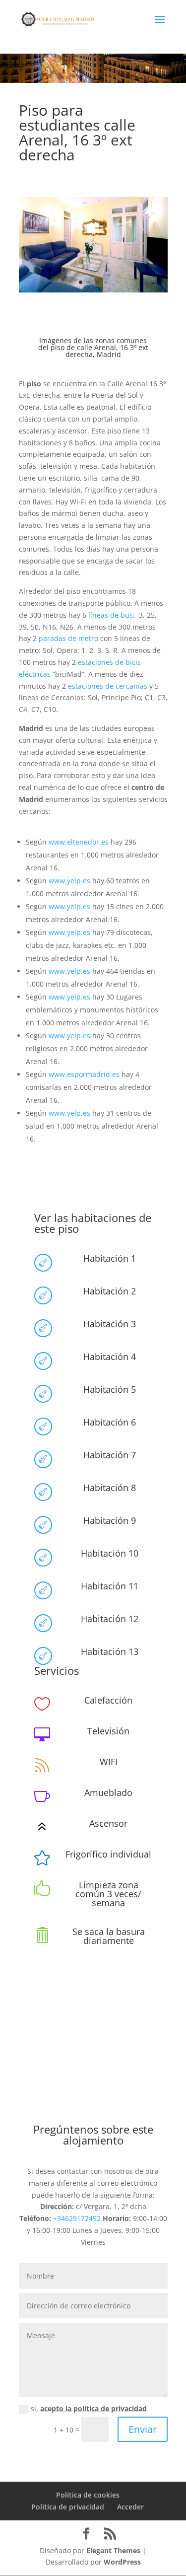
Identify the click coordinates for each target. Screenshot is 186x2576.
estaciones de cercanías (108, 686)
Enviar (143, 2429)
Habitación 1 (110, 1258)
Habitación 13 (110, 1651)
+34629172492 (77, 2218)
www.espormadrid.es (84, 1074)
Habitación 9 (110, 1520)
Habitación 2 (110, 1291)
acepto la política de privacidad (93, 2408)
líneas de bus (111, 615)
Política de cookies (88, 2495)
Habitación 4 (110, 1357)
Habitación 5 (110, 1389)
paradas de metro (68, 638)
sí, (89, 2408)
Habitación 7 (110, 1455)
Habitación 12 (110, 1619)
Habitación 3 (110, 1324)
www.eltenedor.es (79, 842)
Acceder (130, 2507)
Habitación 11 (110, 1586)
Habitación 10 (110, 1553)
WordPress (122, 2562)
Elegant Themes (113, 2550)
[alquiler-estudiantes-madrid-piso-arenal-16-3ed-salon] (93, 290)
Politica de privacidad (68, 2507)
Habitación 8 (110, 1488)
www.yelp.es (69, 881)
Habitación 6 (110, 1422)
